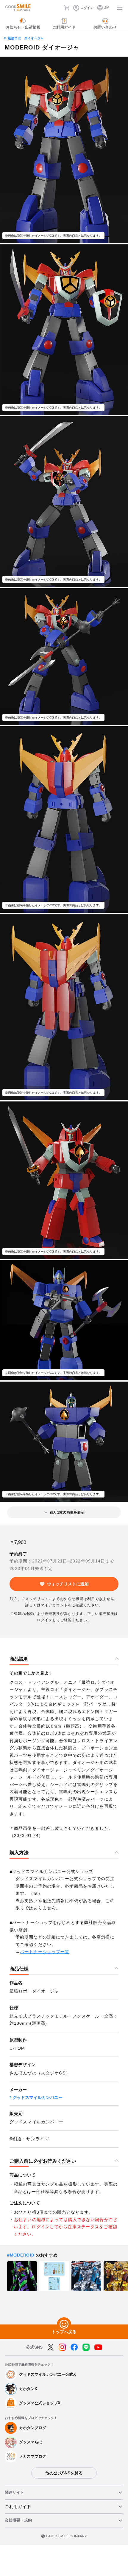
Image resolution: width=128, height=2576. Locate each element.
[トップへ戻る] (64, 2324)
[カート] (67, 8)
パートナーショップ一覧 (45, 1952)
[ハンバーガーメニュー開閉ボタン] (120, 8)
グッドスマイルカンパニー (38, 2097)
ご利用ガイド (18, 2507)
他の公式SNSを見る (64, 2473)
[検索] (57, 8)
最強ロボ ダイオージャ (26, 38)
